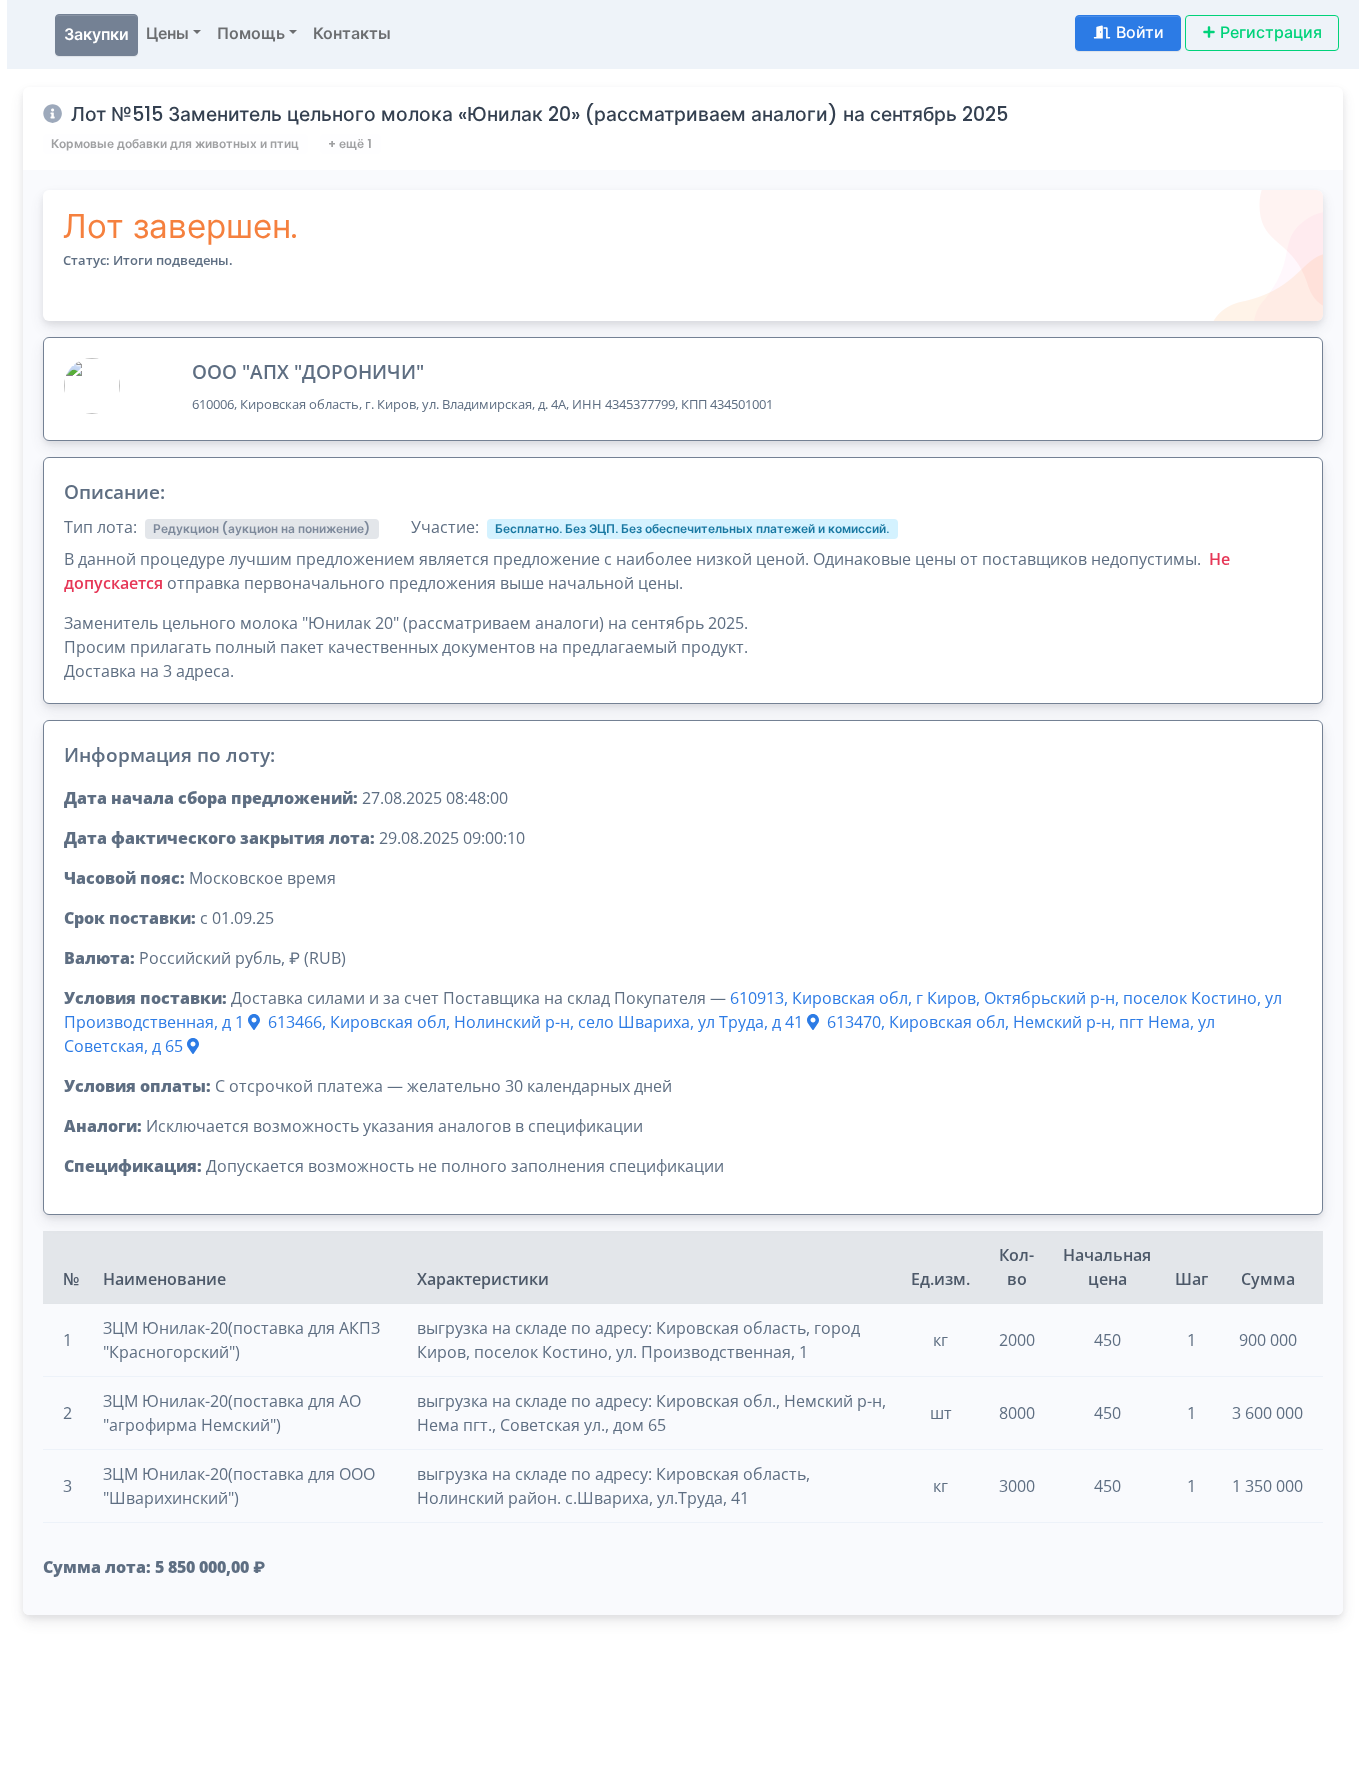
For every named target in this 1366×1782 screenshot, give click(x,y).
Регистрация (1271, 32)
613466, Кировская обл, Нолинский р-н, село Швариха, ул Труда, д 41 (537, 1022)
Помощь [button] (251, 33)
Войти (1140, 32)
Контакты (352, 33)
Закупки (96, 34)
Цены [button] (167, 33)
